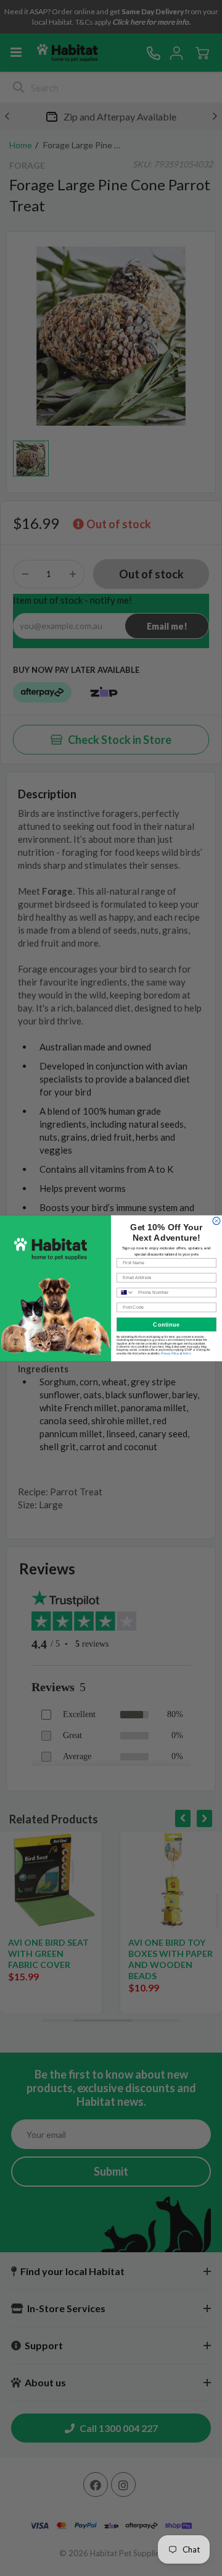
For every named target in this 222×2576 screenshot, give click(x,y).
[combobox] (126, 1292)
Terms (187, 1353)
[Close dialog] (216, 1220)
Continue (166, 1324)
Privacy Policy (170, 1353)
